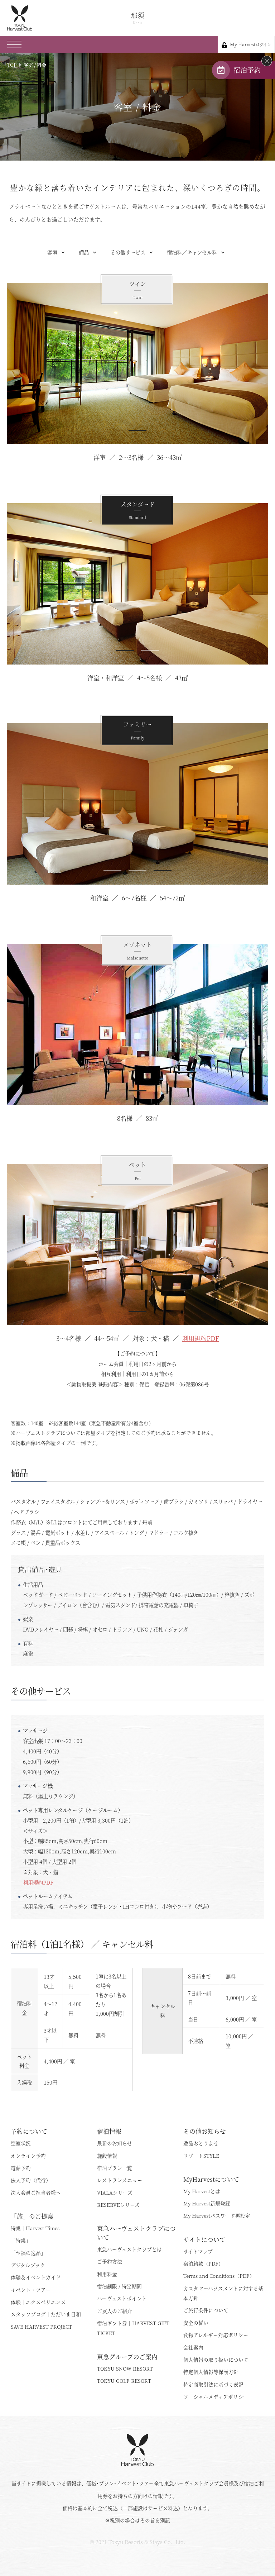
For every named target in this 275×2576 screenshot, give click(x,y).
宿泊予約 (247, 70)
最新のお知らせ (115, 2143)
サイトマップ (198, 2251)
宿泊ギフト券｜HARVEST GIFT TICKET (133, 2328)
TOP (12, 65)
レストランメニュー (120, 2180)
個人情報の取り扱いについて (216, 2360)
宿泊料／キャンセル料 (192, 252)
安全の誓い (196, 2323)
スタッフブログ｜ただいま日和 (46, 2314)
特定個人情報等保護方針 (211, 2372)
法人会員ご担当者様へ (36, 2192)
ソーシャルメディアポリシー (216, 2396)
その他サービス (128, 252)
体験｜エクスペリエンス (38, 2302)
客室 (52, 252)
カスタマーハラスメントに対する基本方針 (223, 2293)
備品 (84, 252)
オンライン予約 (28, 2156)
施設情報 (107, 2156)
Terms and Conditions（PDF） (219, 2276)
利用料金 (107, 2274)
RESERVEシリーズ (118, 2205)
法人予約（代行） (31, 2180)
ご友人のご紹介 (115, 2311)
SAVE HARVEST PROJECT (41, 2327)
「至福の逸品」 (28, 2253)
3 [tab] (163, 871)
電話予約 (21, 2168)
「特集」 (21, 2240)
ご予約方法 (110, 2261)
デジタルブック (28, 2265)
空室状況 (21, 2143)
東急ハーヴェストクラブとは (129, 2249)
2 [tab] (150, 650)
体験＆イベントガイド (36, 2277)
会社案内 (193, 2347)
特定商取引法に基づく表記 (213, 2384)
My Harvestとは (202, 2191)
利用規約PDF (201, 1338)
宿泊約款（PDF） (203, 2263)
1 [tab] (137, 430)
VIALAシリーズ (115, 2192)
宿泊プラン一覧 (115, 2168)
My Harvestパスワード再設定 (217, 2215)
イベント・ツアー (31, 2290)
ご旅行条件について (206, 2310)
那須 (137, 18)
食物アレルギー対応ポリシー (216, 2335)
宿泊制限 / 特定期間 (119, 2286)
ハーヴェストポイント (122, 2298)
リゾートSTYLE (201, 2156)
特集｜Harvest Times (35, 2228)
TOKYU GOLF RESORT (124, 2381)
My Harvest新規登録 (207, 2203)
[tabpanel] (137, 363)
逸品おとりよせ (201, 2143)
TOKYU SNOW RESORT (125, 2368)
